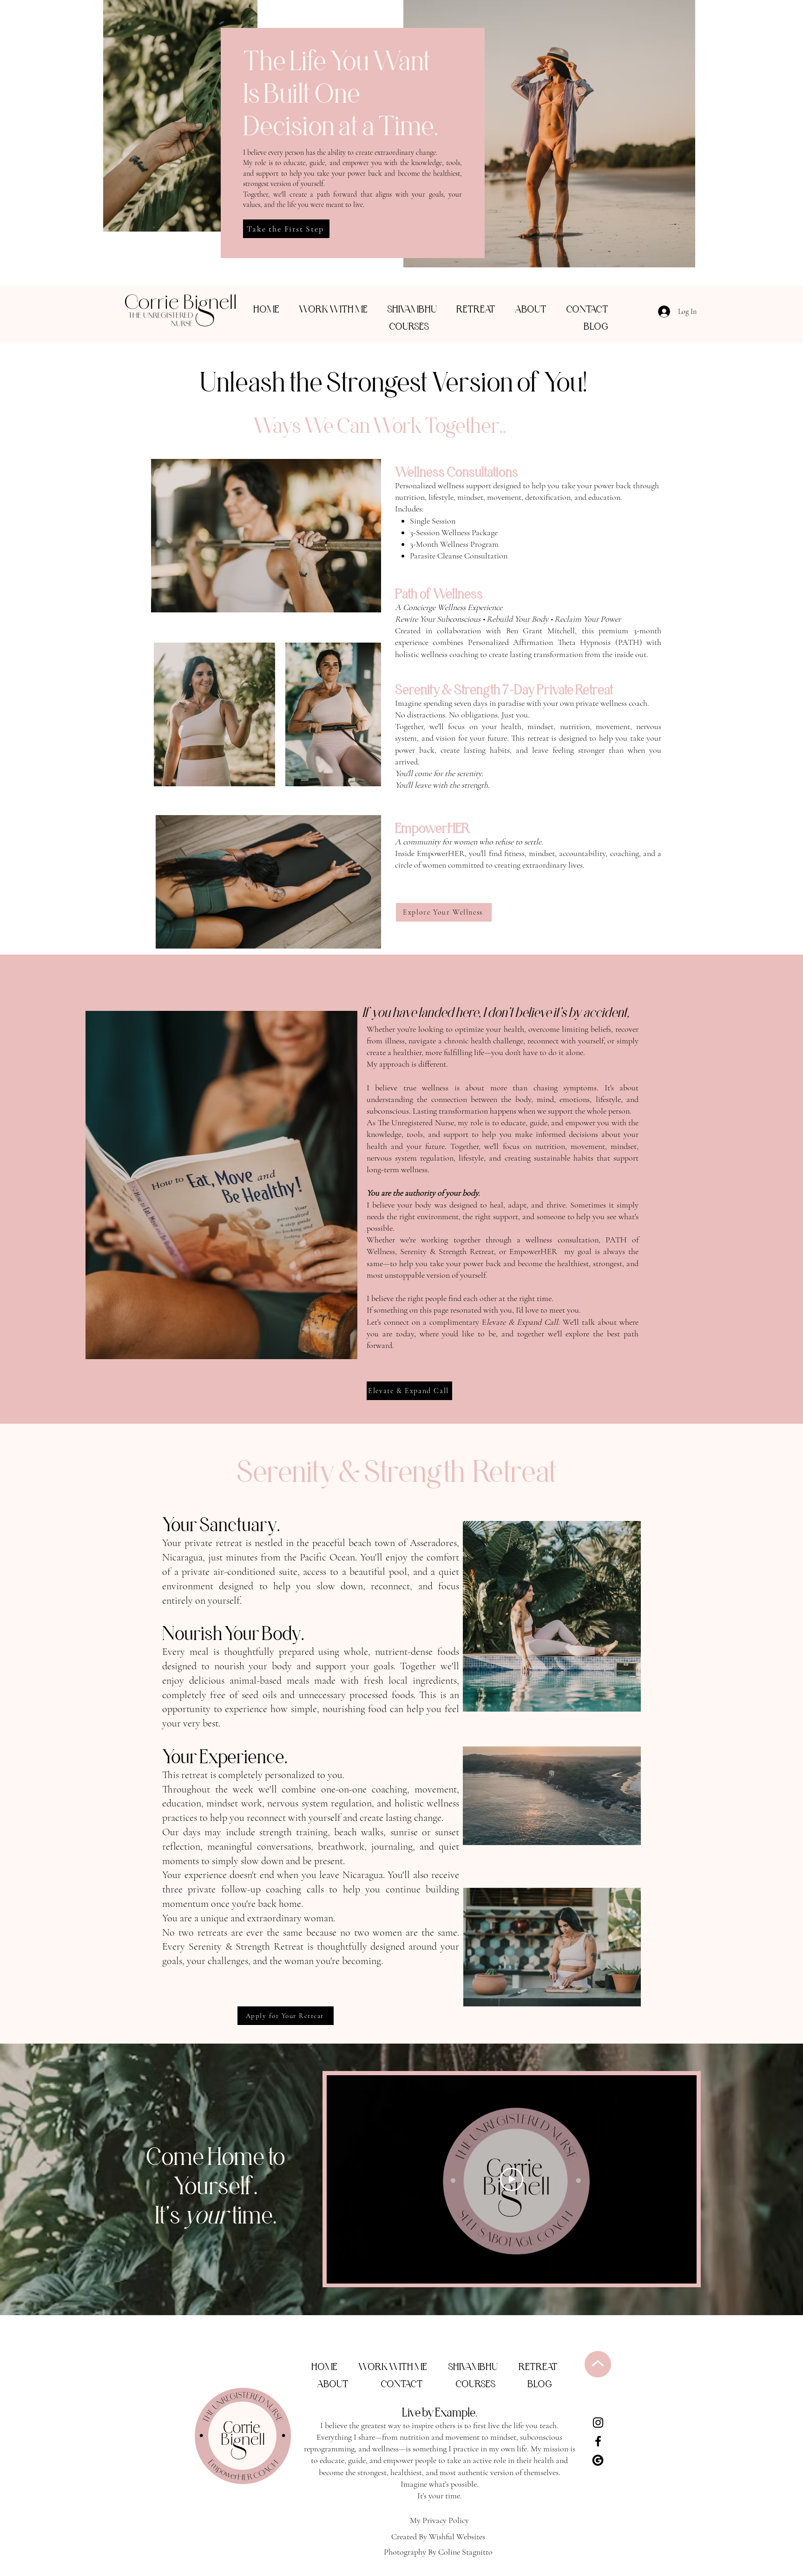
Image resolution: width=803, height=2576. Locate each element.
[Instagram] (598, 2423)
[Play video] (512, 2179)
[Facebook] (598, 2441)
